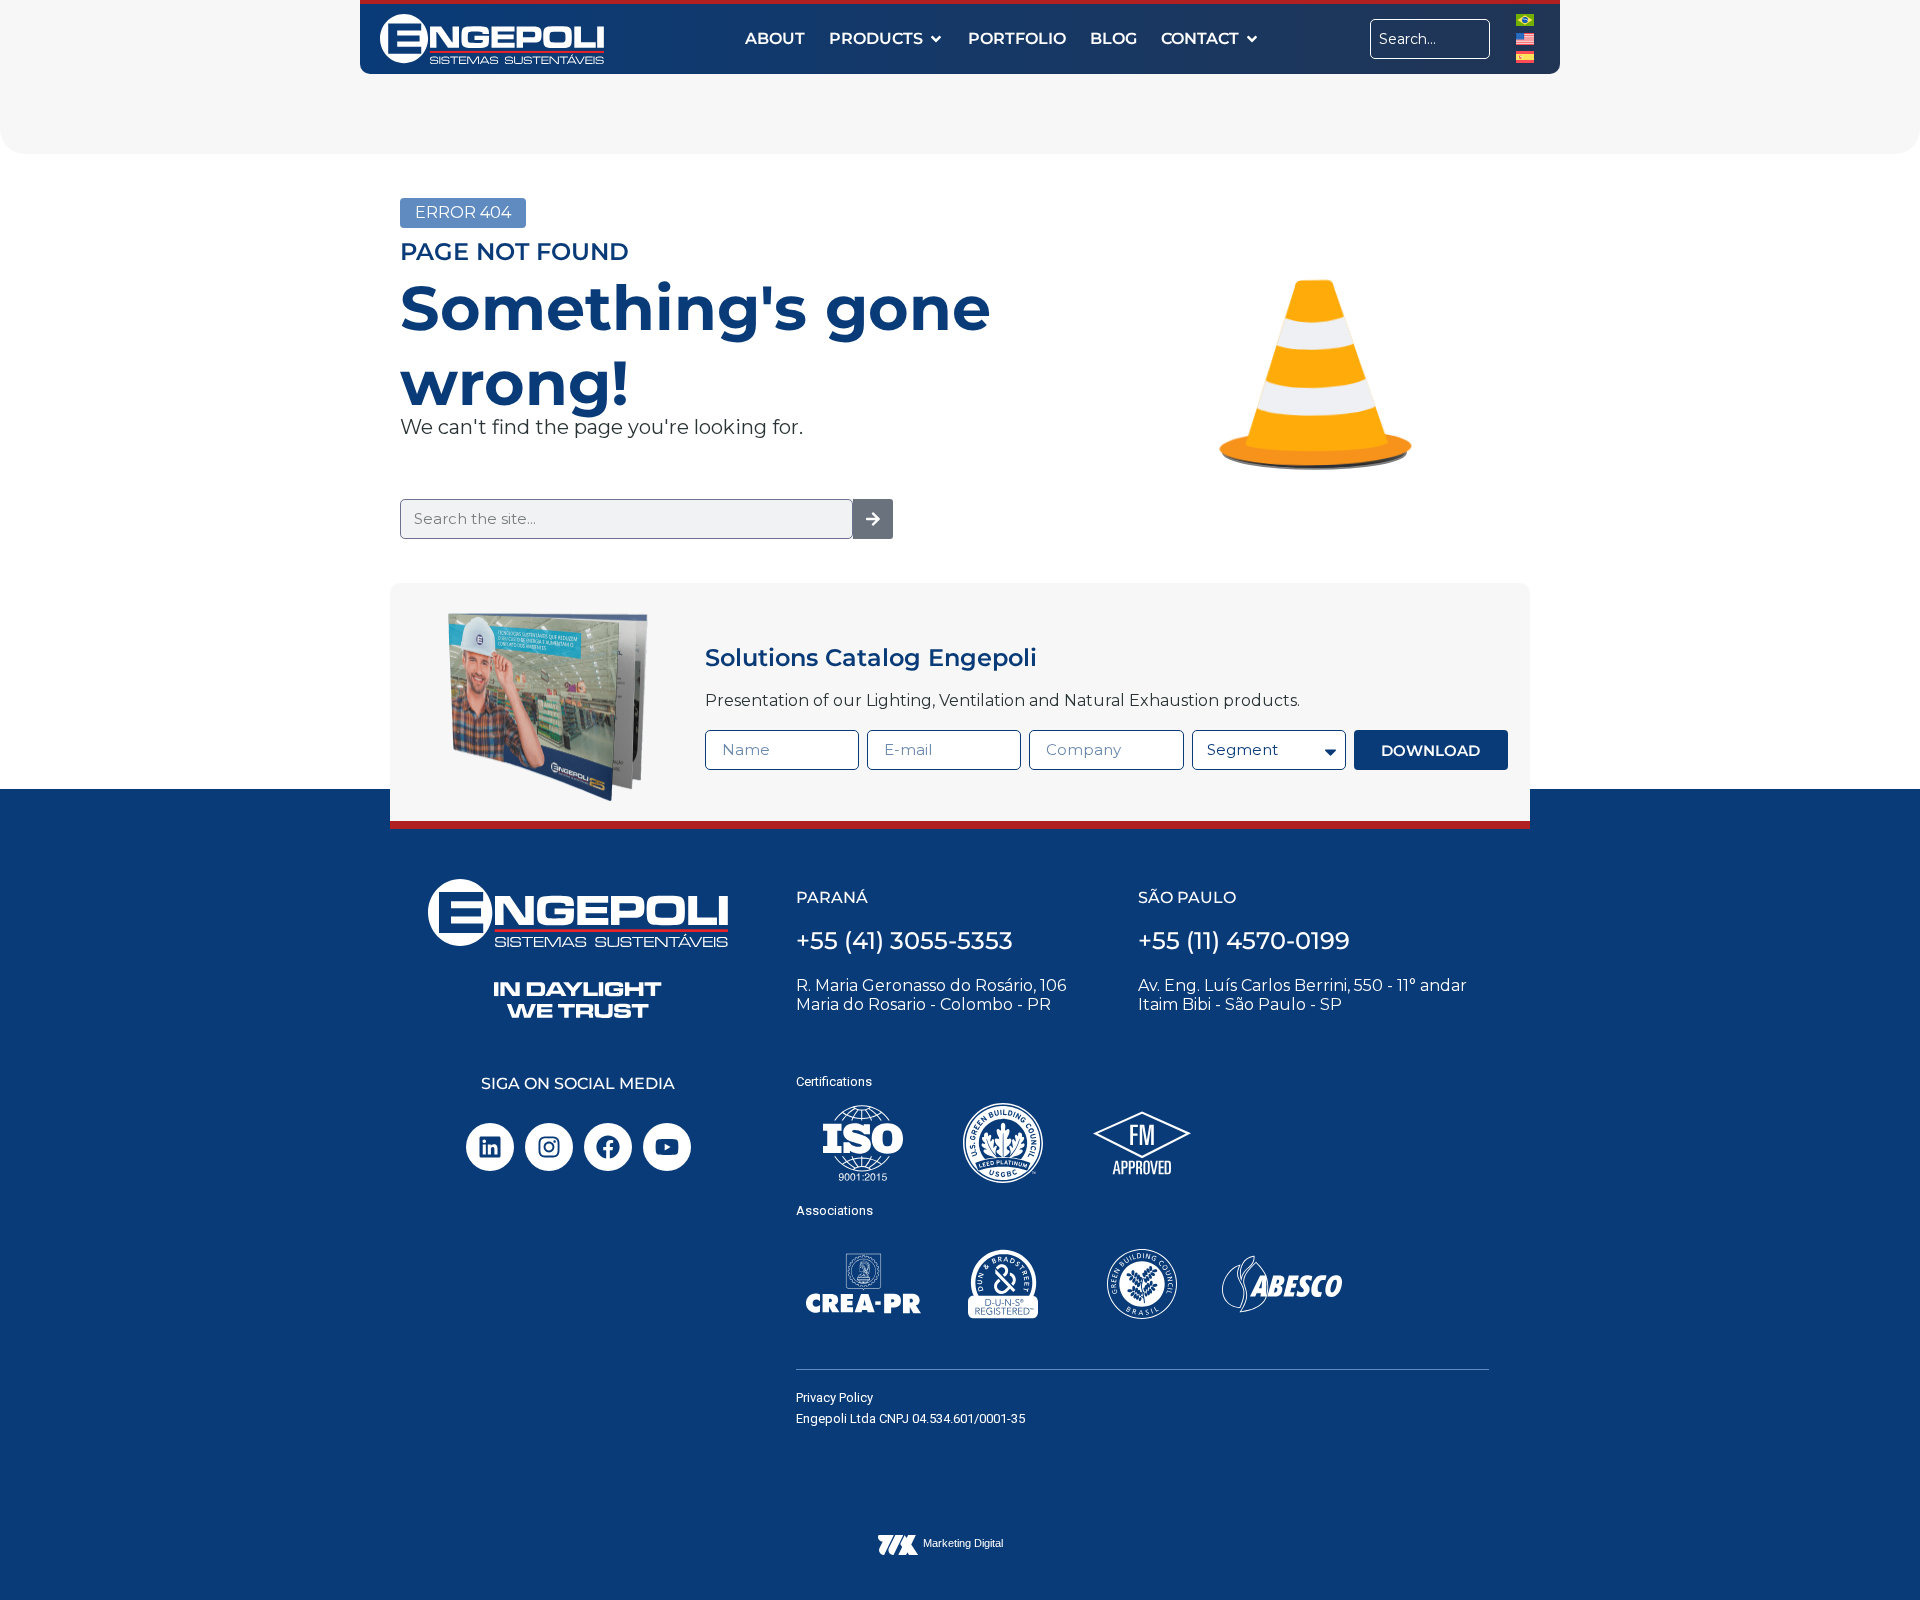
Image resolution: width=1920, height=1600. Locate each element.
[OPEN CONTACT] (1252, 39)
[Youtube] (667, 1147)
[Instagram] (549, 1147)
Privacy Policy (834, 1397)
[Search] (873, 519)
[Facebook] (608, 1147)
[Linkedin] (490, 1147)
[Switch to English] (1525, 37)
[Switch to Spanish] (1525, 56)
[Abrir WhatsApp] (1870, 1549)
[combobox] (1430, 39)
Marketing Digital (963, 1543)
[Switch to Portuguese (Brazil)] (1525, 19)
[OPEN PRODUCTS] (936, 39)
